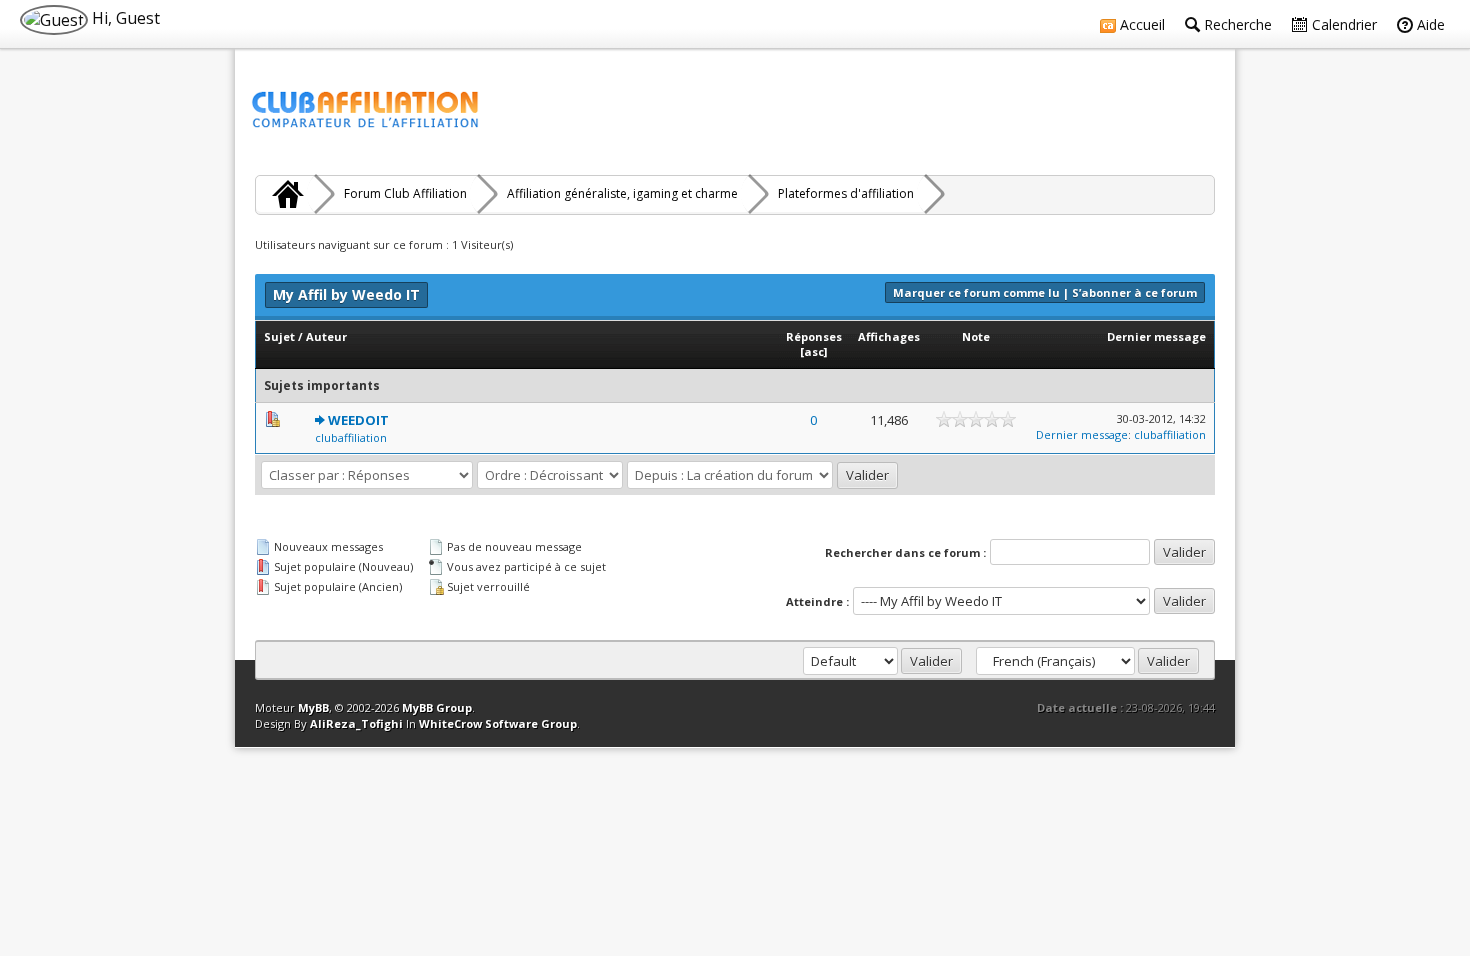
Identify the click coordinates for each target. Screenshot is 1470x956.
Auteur (326, 336)
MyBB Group (437, 707)
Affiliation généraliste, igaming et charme (622, 193)
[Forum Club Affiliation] (285, 194)
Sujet (279, 336)
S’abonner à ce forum (1134, 292)
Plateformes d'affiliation (846, 193)
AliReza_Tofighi (356, 723)
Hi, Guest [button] (124, 18)
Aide (1429, 24)
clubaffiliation (351, 437)
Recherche (1236, 24)
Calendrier (1342, 24)
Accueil (1140, 24)
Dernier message (1156, 336)
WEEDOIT (358, 420)
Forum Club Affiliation (405, 193)
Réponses (814, 336)
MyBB (313, 707)
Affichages (889, 336)
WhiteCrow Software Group (498, 723)
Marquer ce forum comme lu (976, 292)
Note (976, 336)
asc (814, 351)
